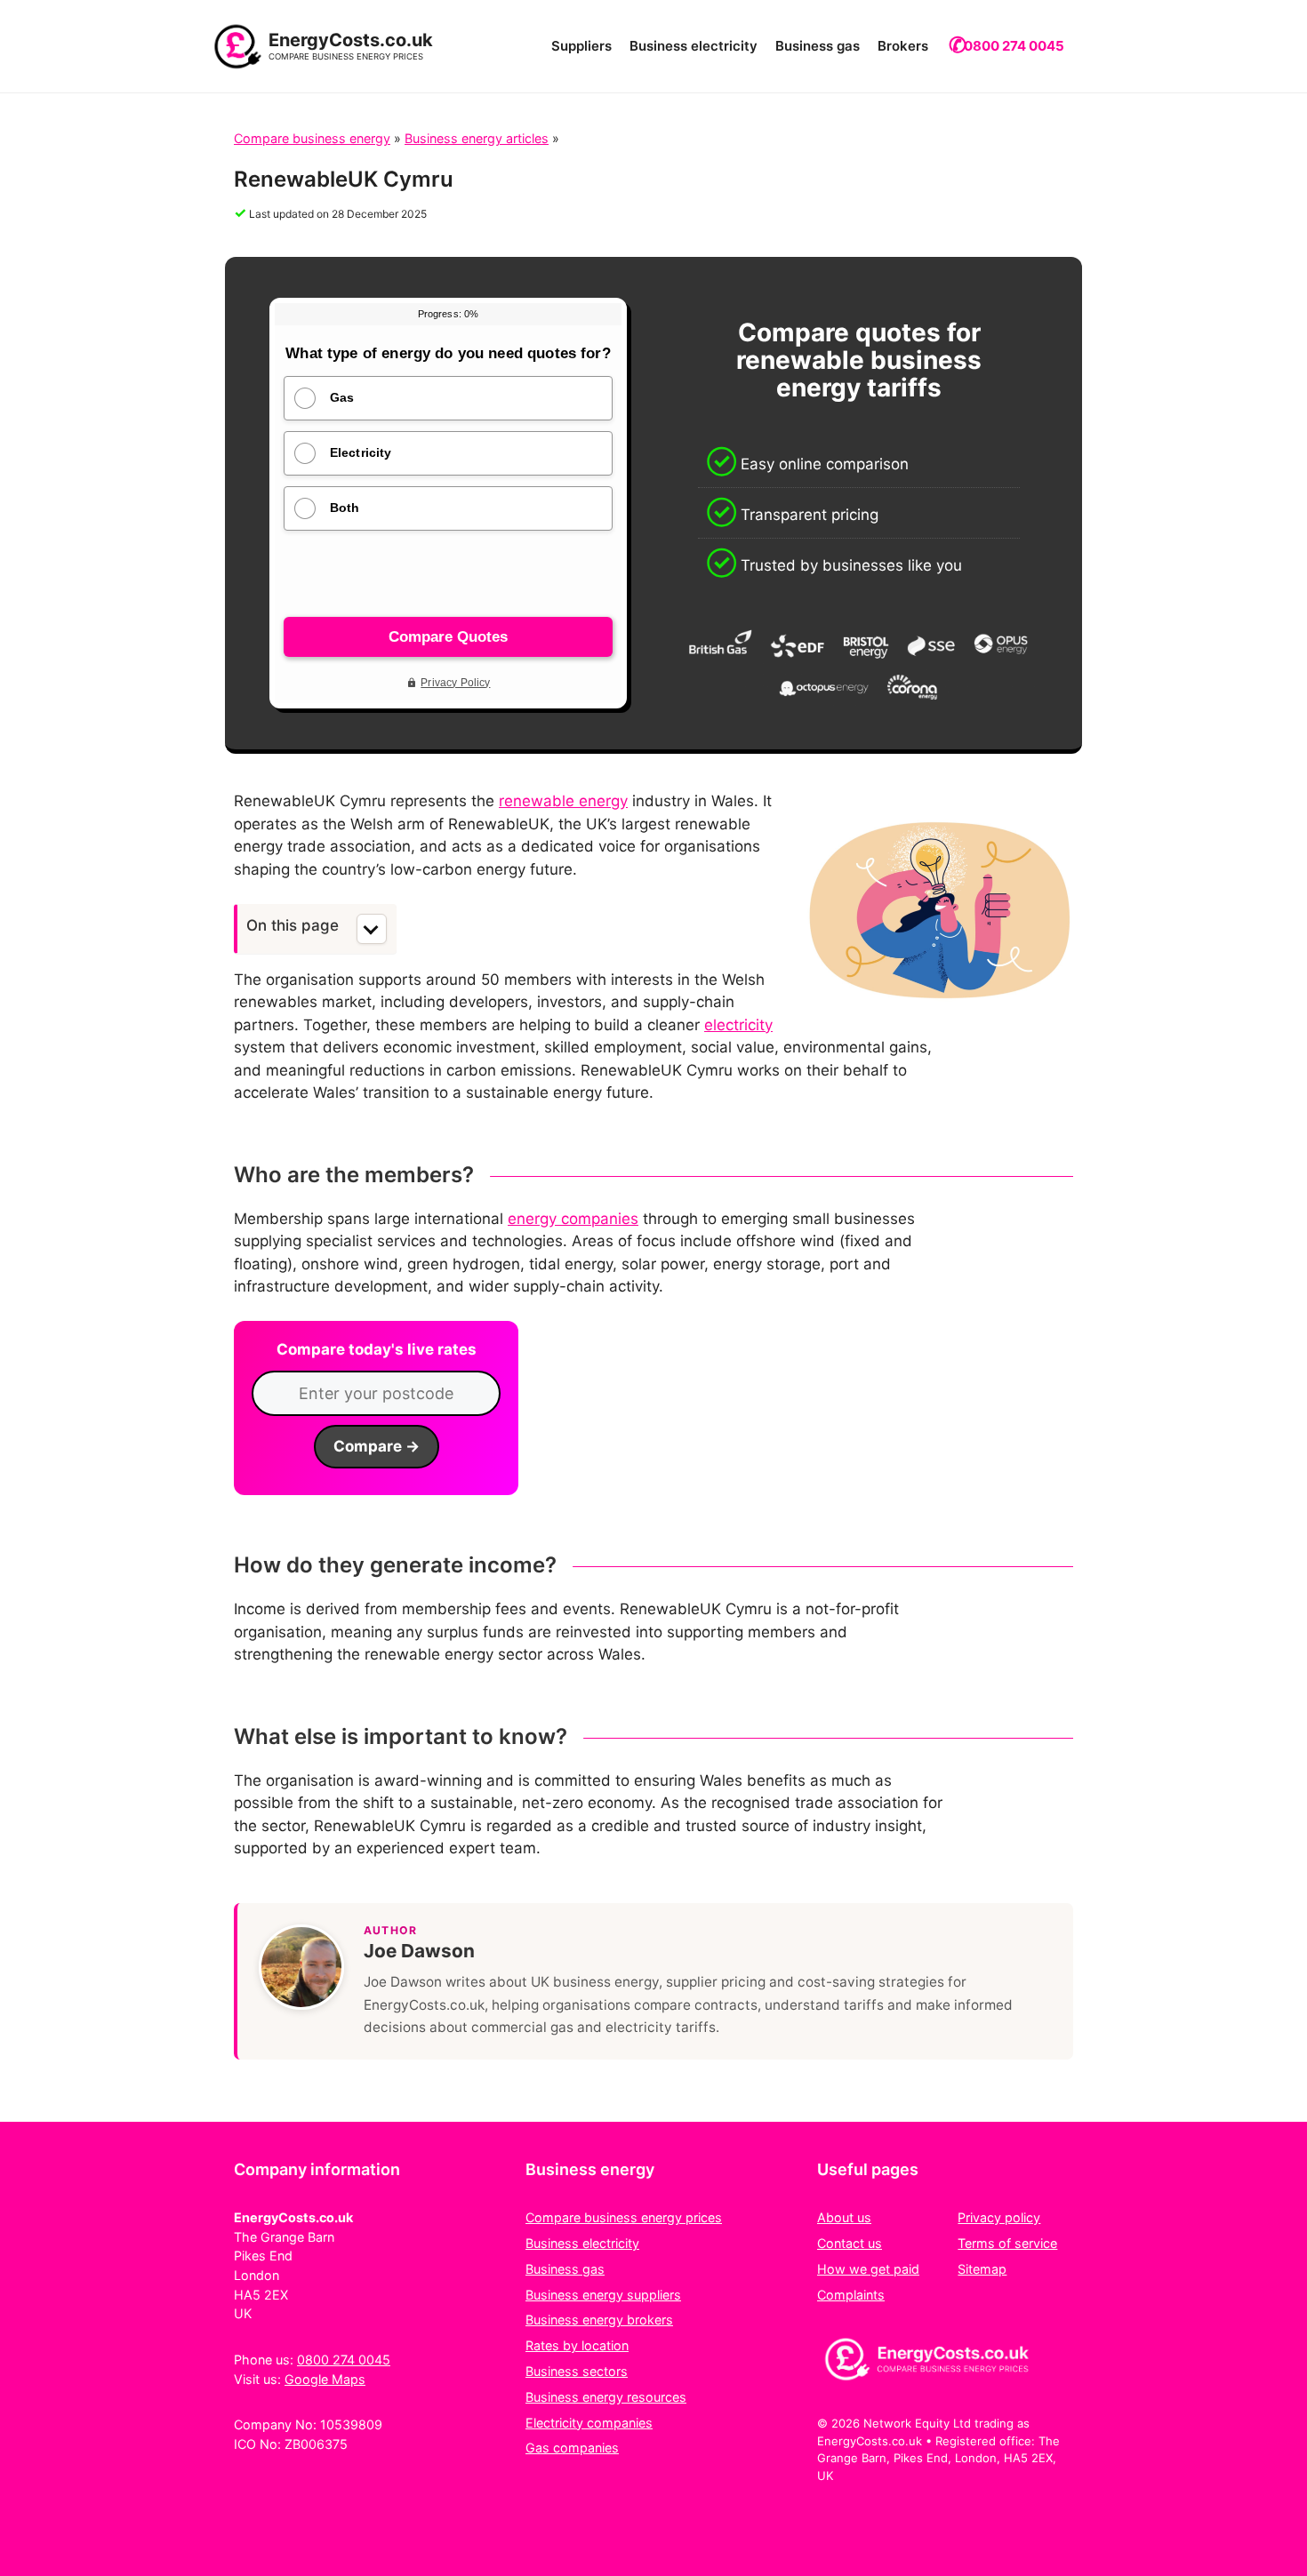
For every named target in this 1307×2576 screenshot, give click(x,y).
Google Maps (325, 2379)
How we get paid (868, 2269)
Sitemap (982, 2269)
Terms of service (1007, 2243)
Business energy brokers (599, 2320)
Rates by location (577, 2345)
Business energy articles (477, 138)
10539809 (351, 2424)
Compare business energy (312, 138)
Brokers (903, 46)
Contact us (850, 2243)
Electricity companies (589, 2423)
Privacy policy (999, 2217)
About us (844, 2217)
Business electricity (694, 46)
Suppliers (581, 46)
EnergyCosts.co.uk (351, 40)
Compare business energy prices (624, 2217)
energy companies (573, 1219)
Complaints (851, 2295)
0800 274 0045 (1014, 46)
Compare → (377, 1446)
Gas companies (572, 2448)
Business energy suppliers (603, 2295)
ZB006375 (316, 2444)
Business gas (818, 46)
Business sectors (577, 2371)
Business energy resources (606, 2397)
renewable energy (563, 801)
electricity (738, 1025)
